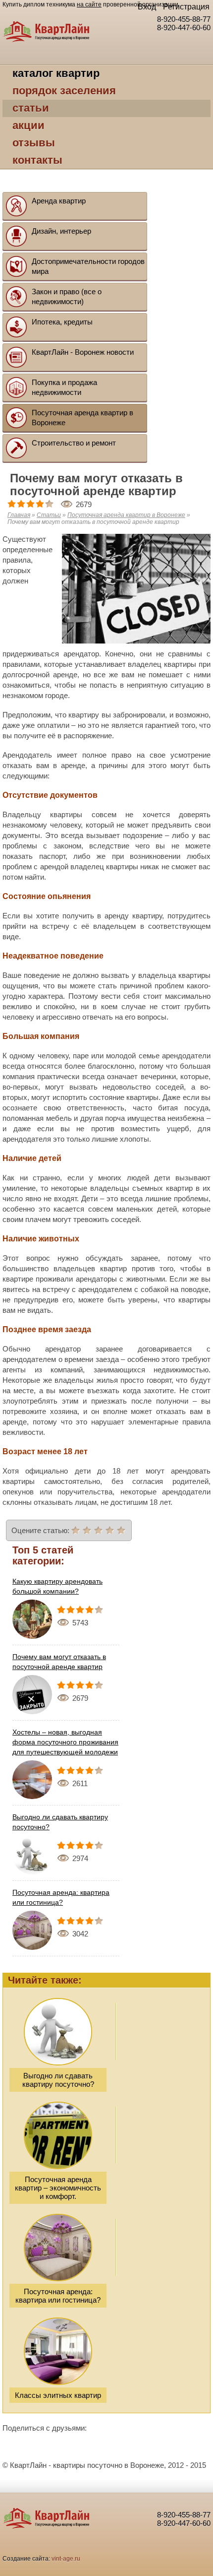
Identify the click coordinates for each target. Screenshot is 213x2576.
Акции (28, 125)
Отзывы (34, 143)
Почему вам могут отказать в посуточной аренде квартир (59, 1662)
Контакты (37, 160)
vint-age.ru (66, 2559)
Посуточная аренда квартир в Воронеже (126, 515)
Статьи (31, 108)
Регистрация (186, 7)
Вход (147, 7)
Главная (19, 515)
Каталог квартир (56, 73)
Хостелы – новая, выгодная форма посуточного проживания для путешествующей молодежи (65, 1742)
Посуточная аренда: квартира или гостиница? (61, 1897)
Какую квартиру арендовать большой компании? (57, 1586)
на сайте (89, 4)
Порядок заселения (64, 91)
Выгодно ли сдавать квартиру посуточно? (60, 1822)
